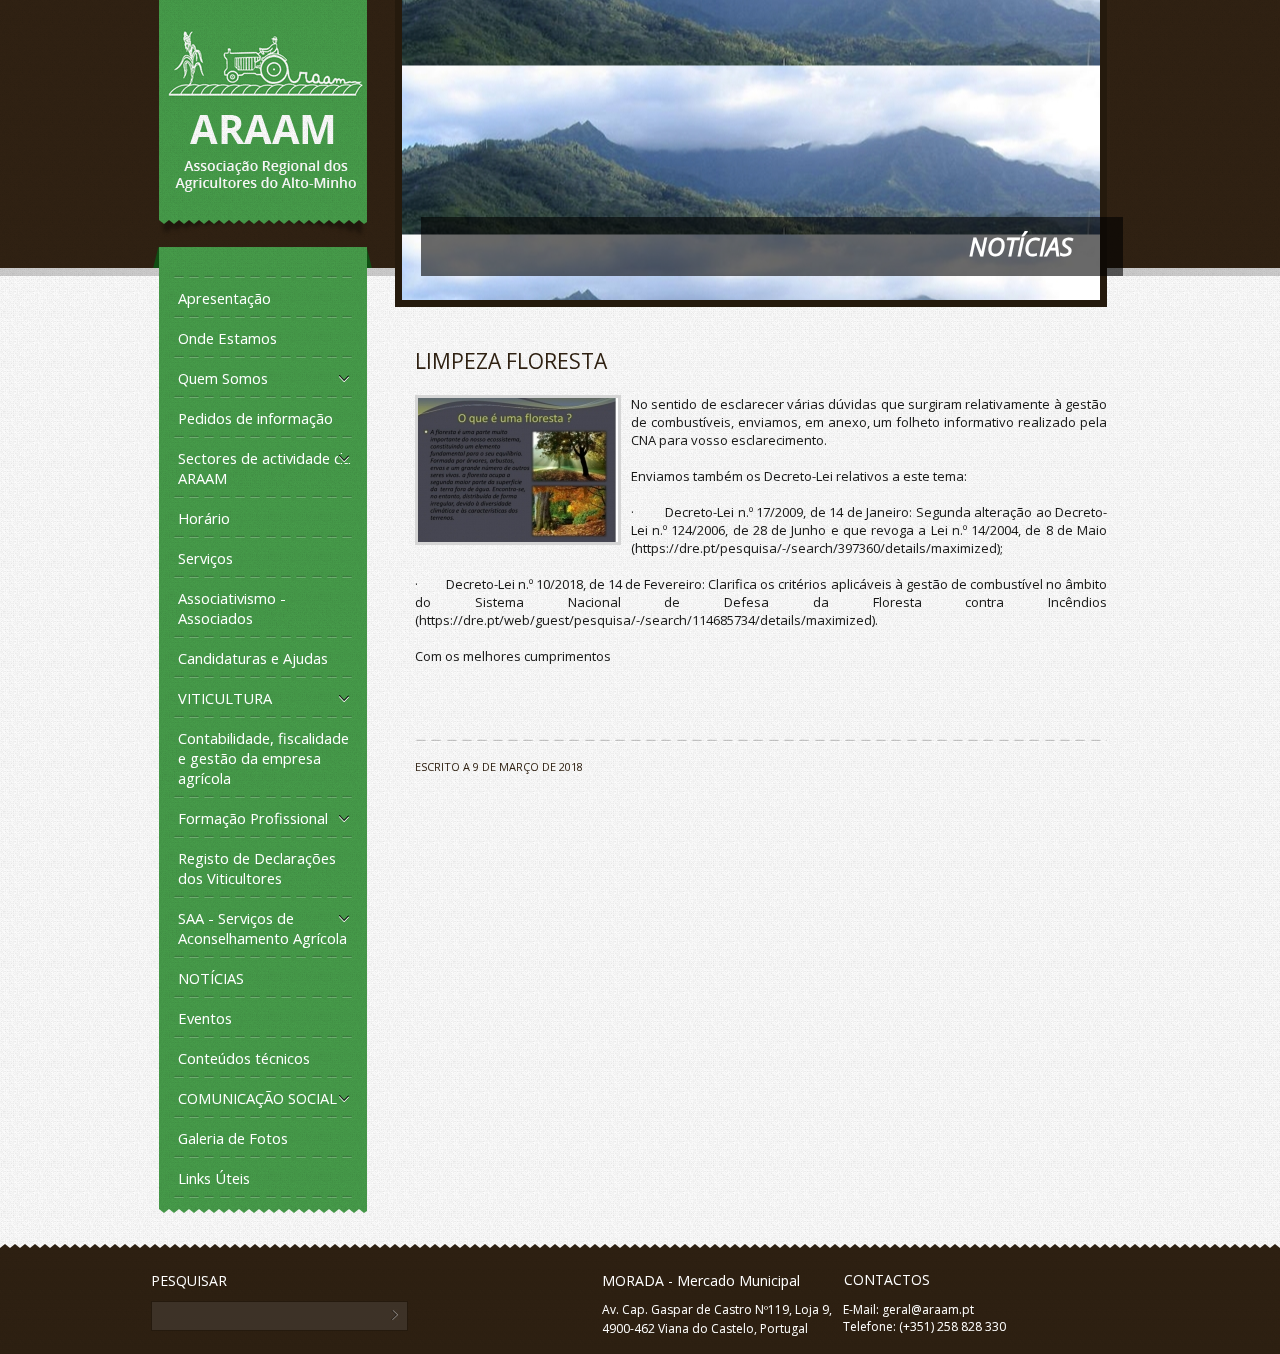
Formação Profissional (253, 818)
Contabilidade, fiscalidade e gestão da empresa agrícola (263, 758)
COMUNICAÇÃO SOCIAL (257, 1098)
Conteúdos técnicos (244, 1058)
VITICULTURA (225, 698)
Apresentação (224, 298)
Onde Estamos (227, 338)
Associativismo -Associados (232, 608)
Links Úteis (214, 1178)
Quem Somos (223, 378)
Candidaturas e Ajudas (253, 658)
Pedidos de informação (255, 418)
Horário (204, 518)
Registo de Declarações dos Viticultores (257, 868)
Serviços (205, 558)
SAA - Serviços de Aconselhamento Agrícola (262, 928)
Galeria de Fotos (233, 1138)
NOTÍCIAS (211, 978)
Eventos (205, 1018)
